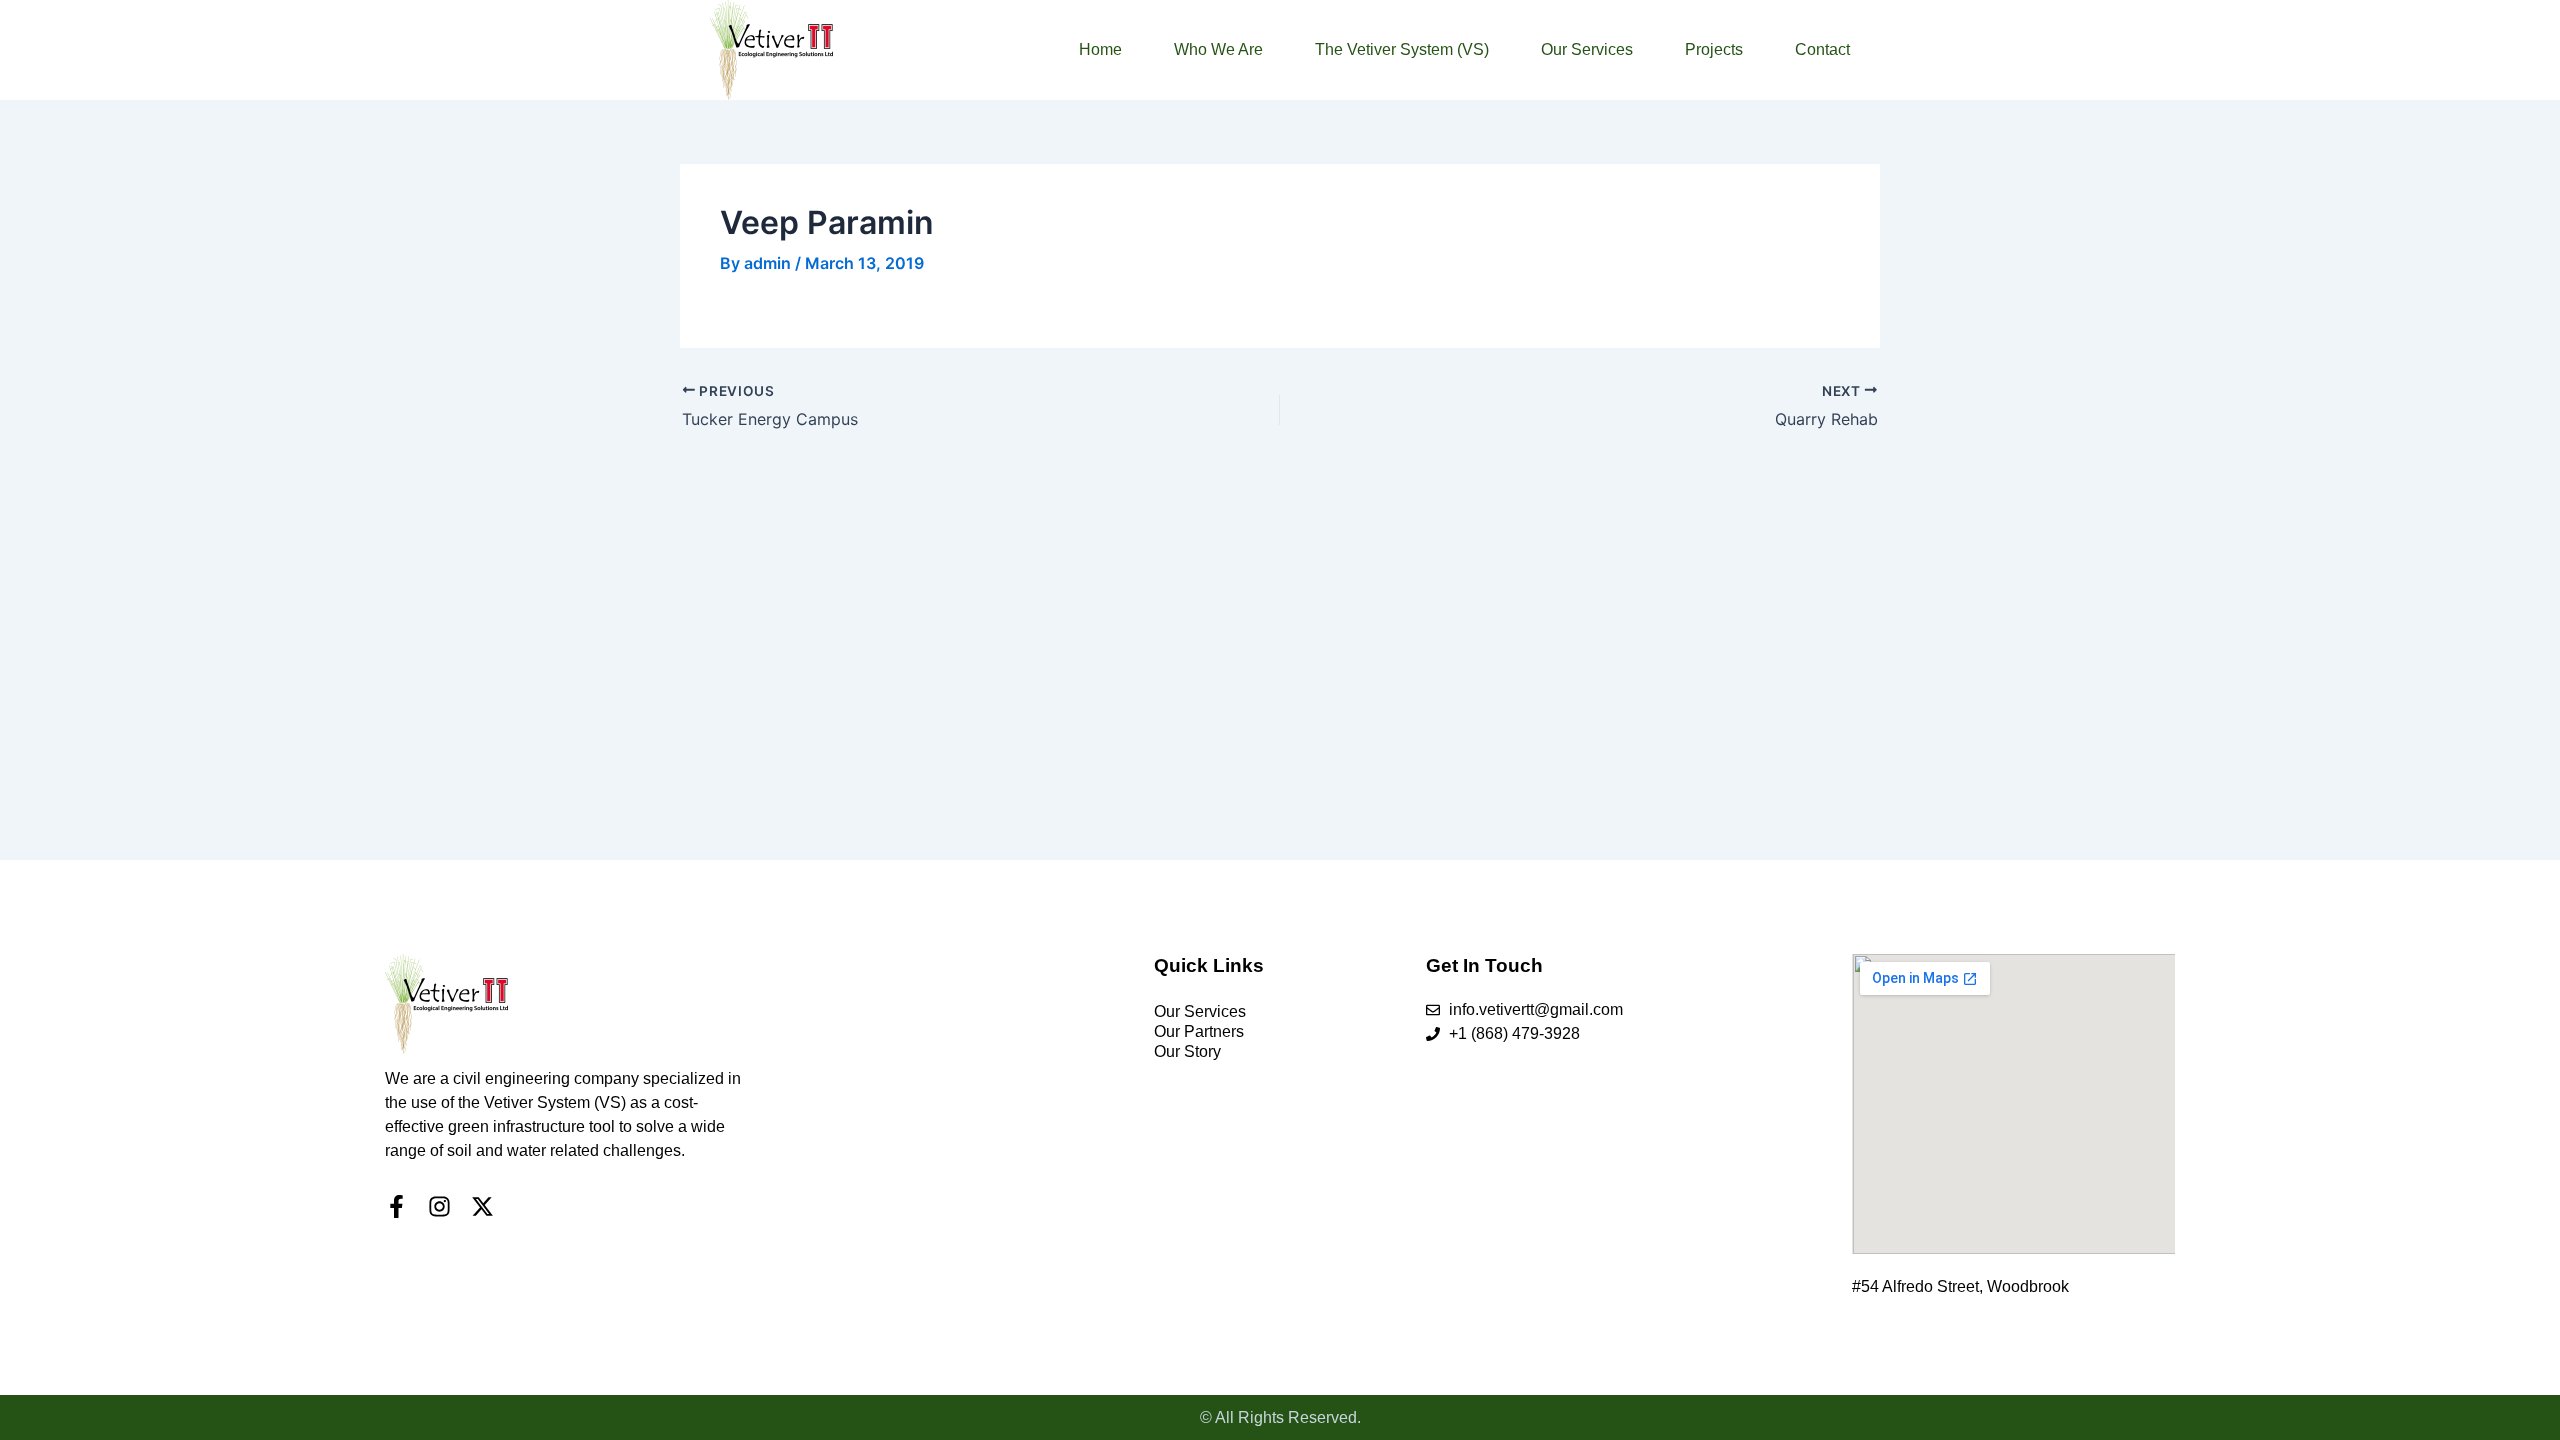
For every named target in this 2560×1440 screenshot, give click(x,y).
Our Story (1187, 1051)
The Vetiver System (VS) (1402, 49)
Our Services (1587, 49)
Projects (1714, 49)
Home (1100, 49)
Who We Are (1218, 49)
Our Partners (1199, 1031)
